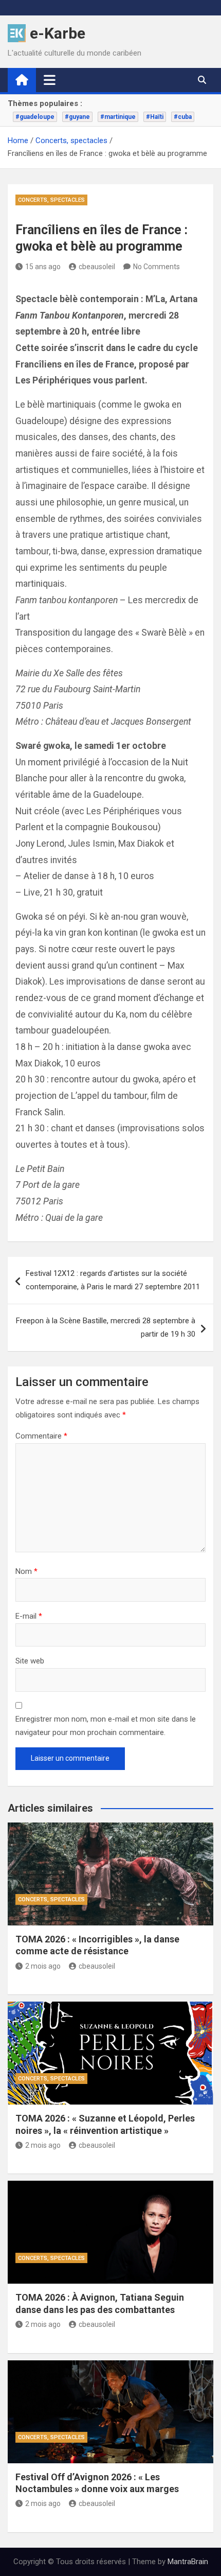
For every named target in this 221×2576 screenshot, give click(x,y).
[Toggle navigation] (50, 80)
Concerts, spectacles (51, 200)
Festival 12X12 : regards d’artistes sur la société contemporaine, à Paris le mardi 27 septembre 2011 (113, 1280)
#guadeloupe (35, 117)
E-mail (29, 1616)
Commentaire (41, 1436)
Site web (30, 1661)
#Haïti (155, 117)
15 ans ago (43, 267)
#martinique (118, 117)
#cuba (183, 117)
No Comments (156, 267)
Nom (26, 1571)
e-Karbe (58, 33)
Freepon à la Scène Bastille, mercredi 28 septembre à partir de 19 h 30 (106, 1327)
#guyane (77, 117)
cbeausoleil (97, 267)
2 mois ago (43, 1966)
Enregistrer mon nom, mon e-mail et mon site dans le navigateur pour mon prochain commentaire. (106, 1726)
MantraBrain (188, 2562)
